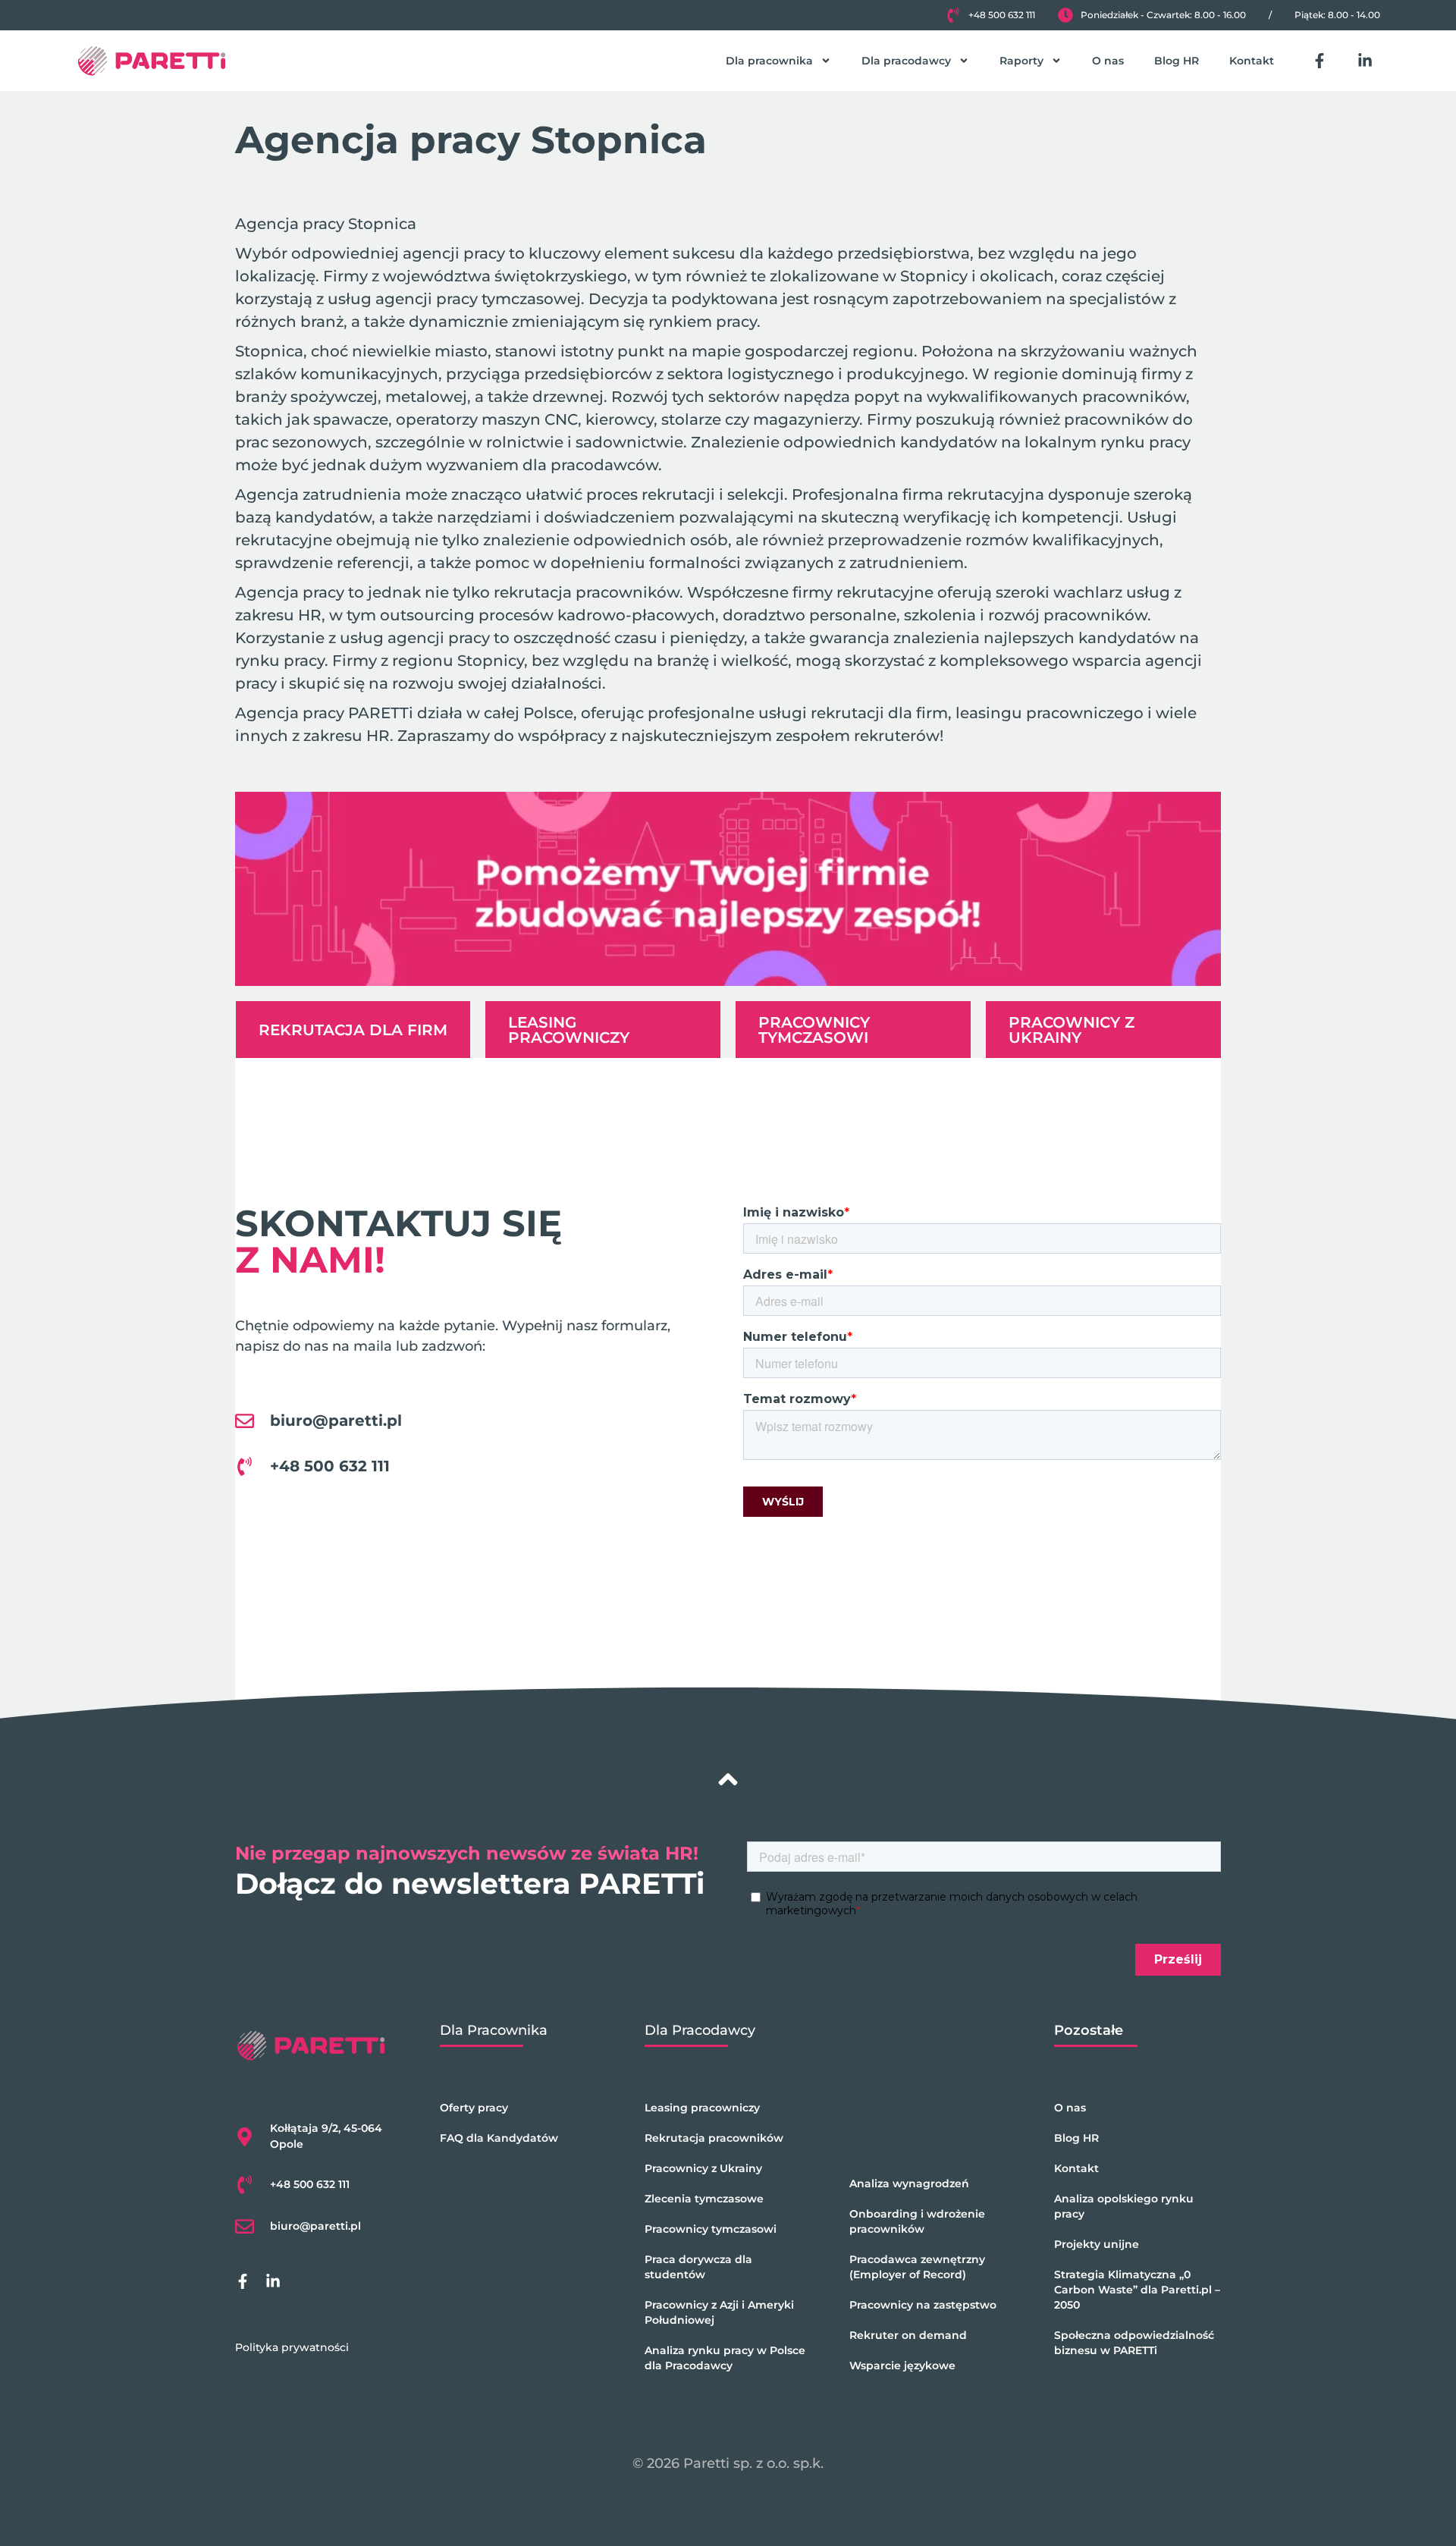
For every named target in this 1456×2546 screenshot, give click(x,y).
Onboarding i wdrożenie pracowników (917, 2221)
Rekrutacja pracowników (714, 2138)
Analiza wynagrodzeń (909, 2183)
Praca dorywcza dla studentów (698, 2267)
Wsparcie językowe (902, 2365)
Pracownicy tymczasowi (711, 2229)
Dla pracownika (769, 61)
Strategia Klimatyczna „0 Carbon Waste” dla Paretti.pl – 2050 (1137, 2290)
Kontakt (1252, 61)
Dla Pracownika (494, 2030)
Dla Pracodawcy (700, 2030)
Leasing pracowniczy (702, 2108)
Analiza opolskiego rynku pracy (1124, 2206)
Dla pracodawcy (906, 61)
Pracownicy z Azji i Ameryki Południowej (719, 2312)
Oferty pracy (474, 2108)
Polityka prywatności (292, 2347)
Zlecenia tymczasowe (704, 2199)
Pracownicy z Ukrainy (703, 2168)
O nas (1108, 61)
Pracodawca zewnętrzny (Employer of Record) (917, 2267)
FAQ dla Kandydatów (499, 2138)
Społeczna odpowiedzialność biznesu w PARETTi (1134, 2343)
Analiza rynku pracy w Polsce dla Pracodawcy (725, 2358)
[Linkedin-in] (1365, 61)
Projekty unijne (1097, 2244)
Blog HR (1177, 61)
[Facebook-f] (1319, 61)
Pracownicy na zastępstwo (923, 2305)
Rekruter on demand (908, 2335)
